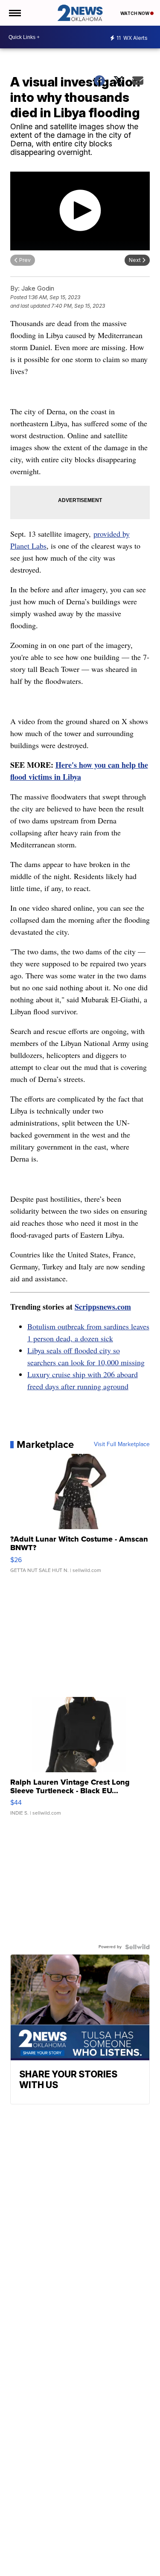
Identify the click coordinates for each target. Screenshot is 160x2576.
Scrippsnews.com (103, 1307)
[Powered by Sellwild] (137, 1947)
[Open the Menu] (14, 13)
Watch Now (135, 13)
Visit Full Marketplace (122, 1444)
